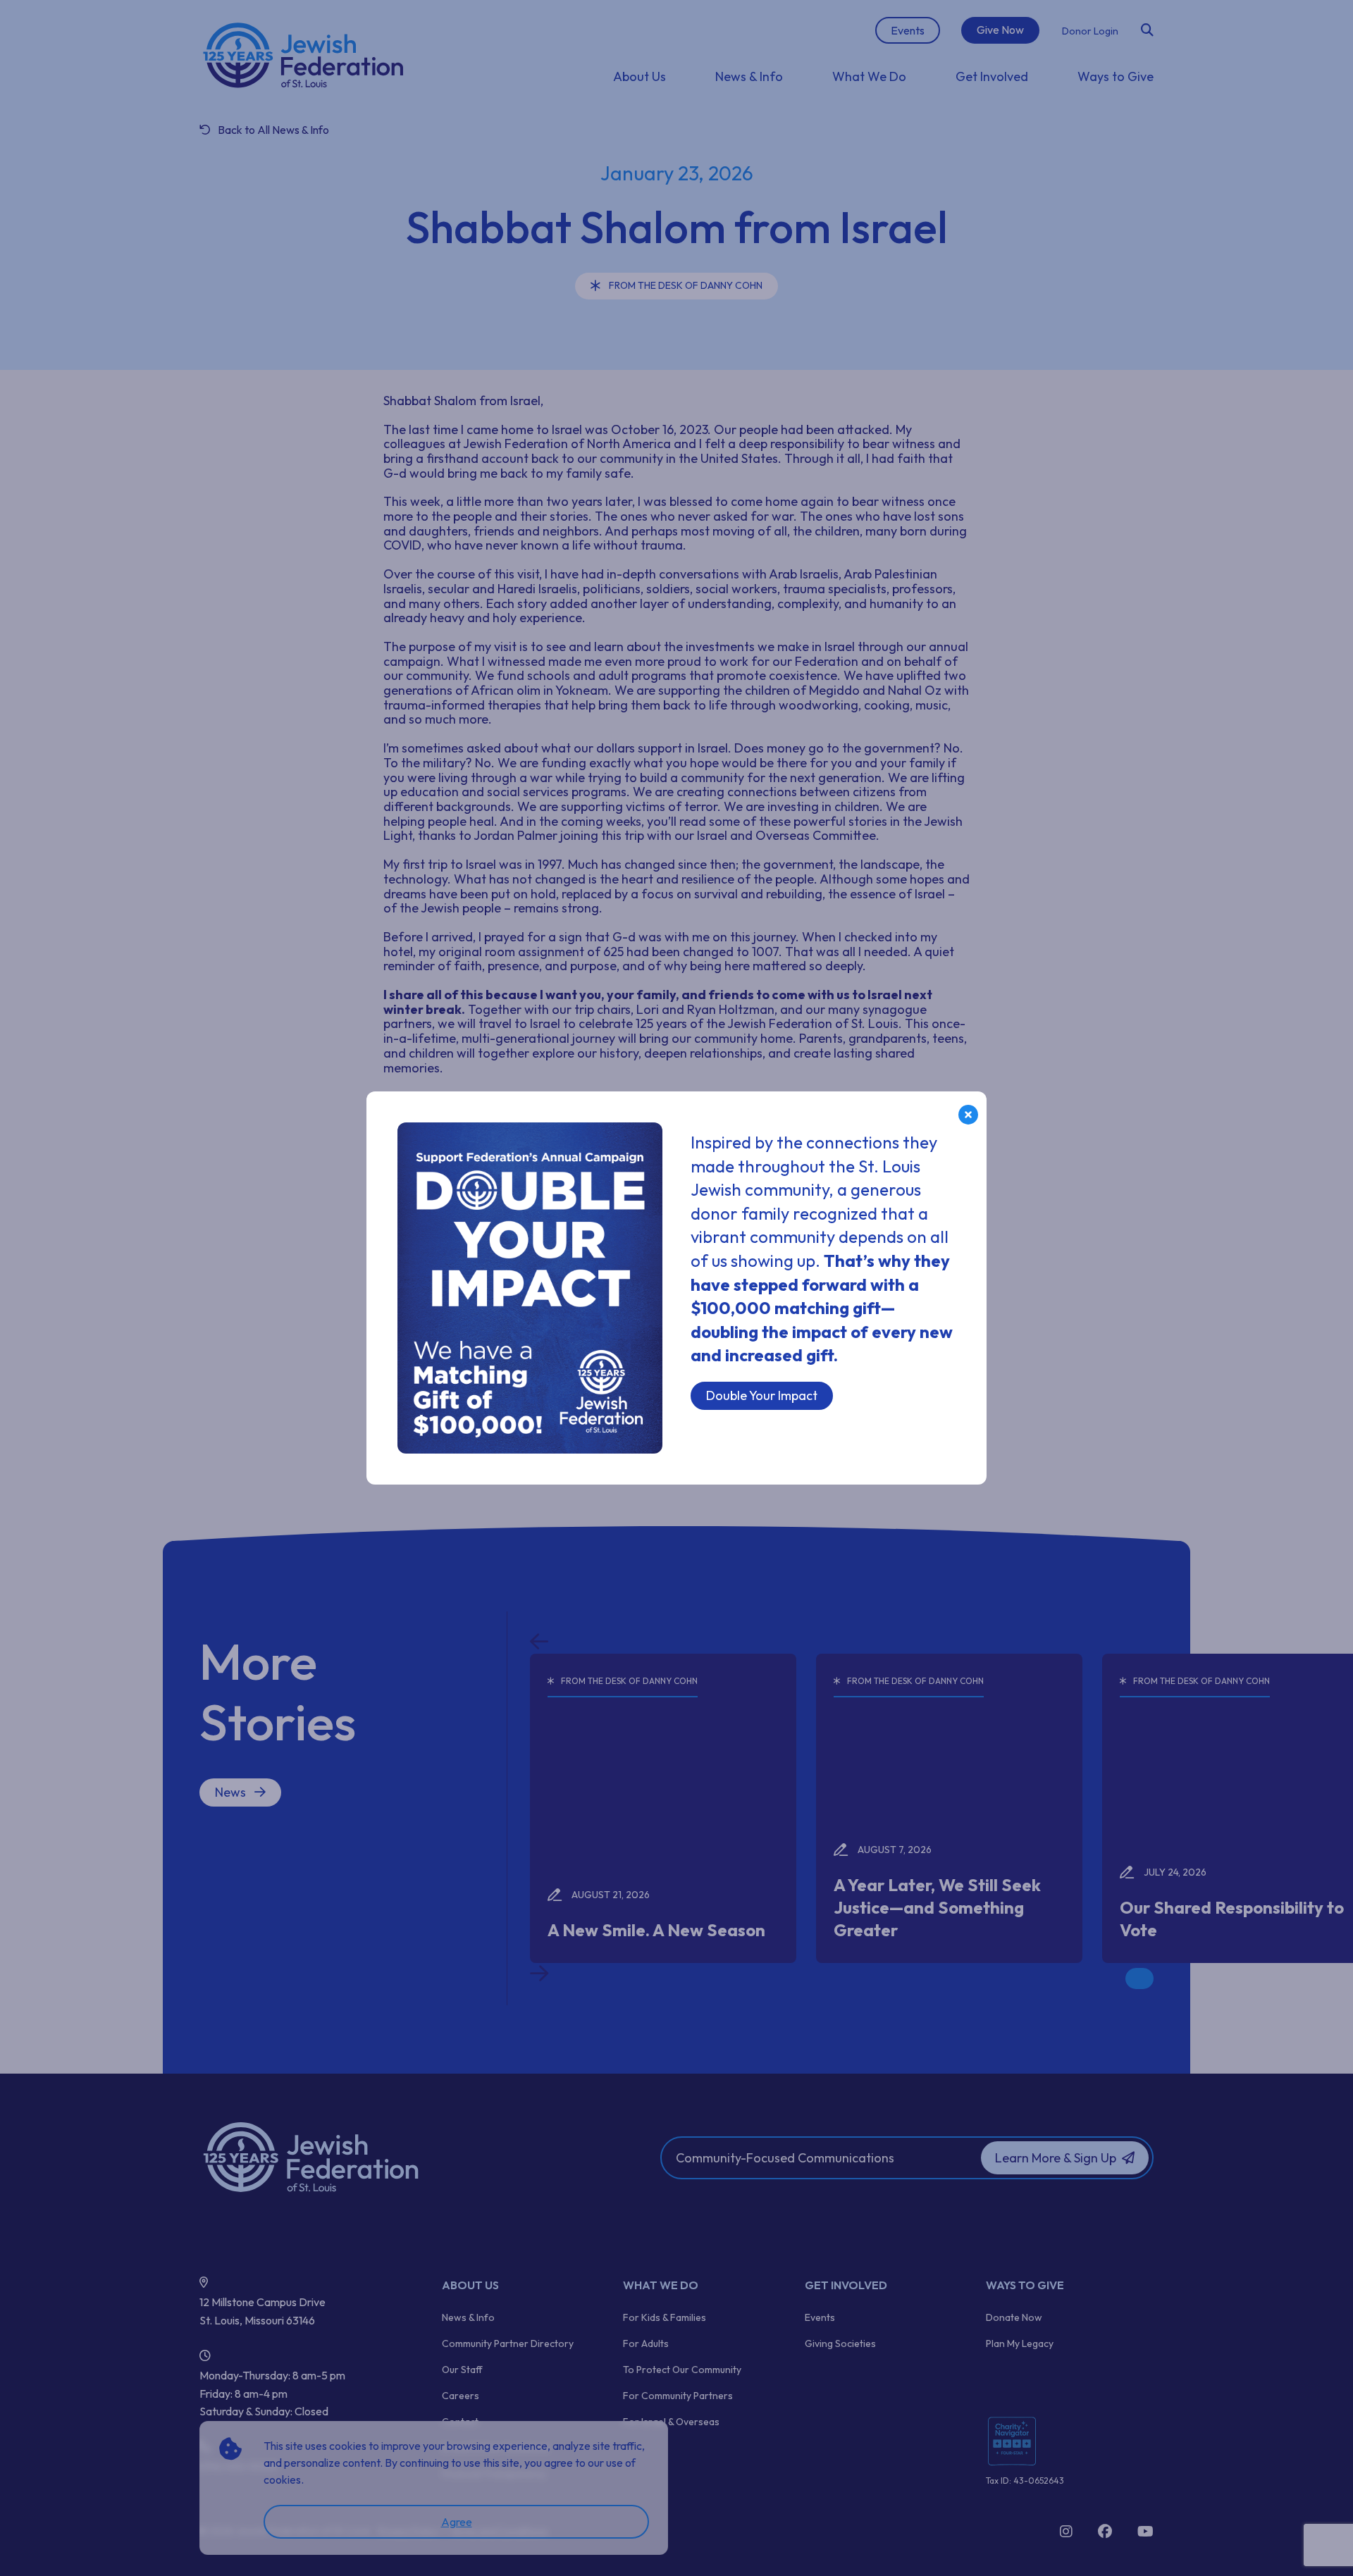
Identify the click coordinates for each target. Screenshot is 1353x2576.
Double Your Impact (762, 1395)
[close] (968, 1115)
